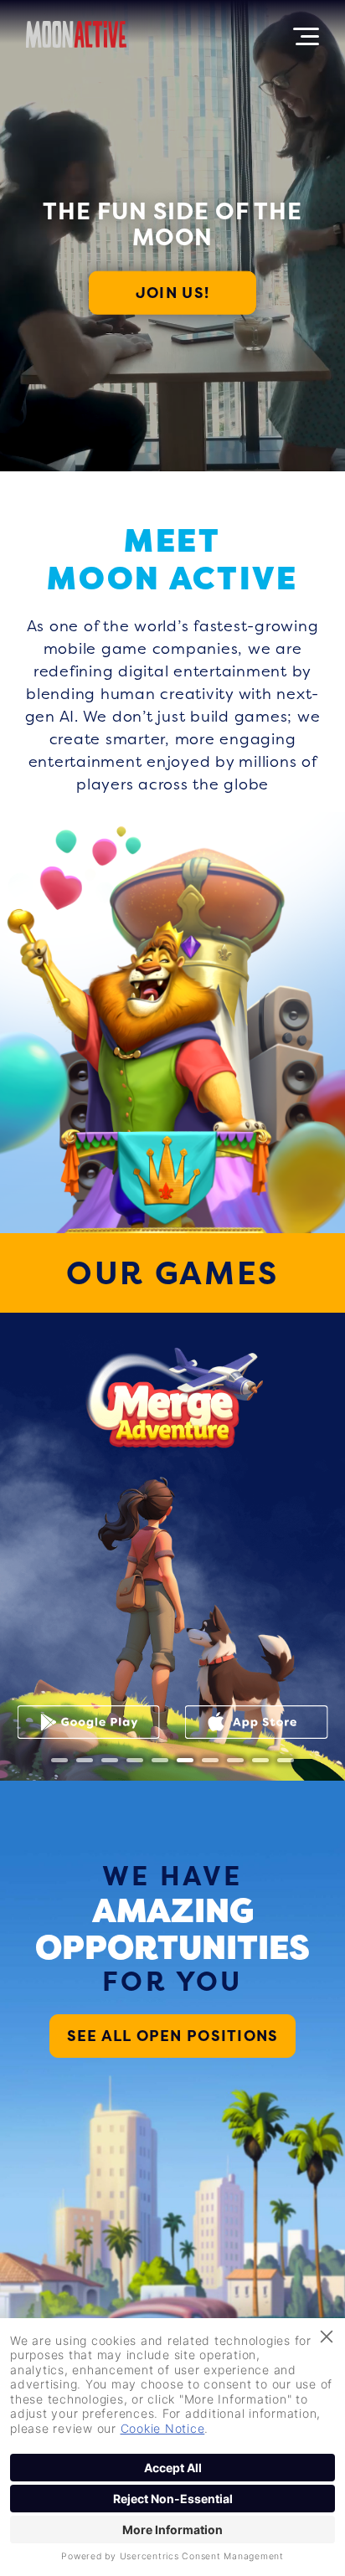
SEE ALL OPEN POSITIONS (173, 2036)
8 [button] (235, 1760)
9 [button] (260, 1760)
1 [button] (59, 1760)
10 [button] (286, 1760)
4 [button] (135, 1760)
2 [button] (85, 1760)
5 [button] (160, 1760)
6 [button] (185, 1760)
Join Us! (172, 293)
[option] (172, 1546)
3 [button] (110, 1760)
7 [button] (210, 1760)
